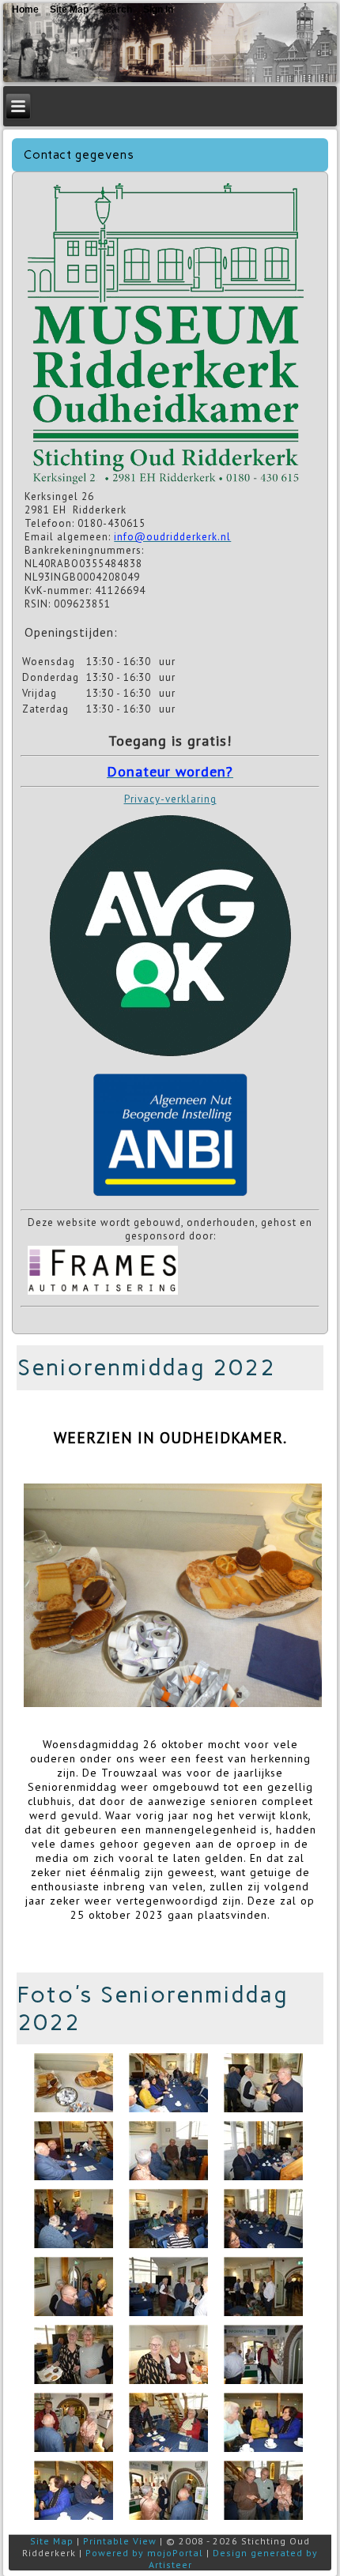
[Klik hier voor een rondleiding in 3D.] (165, 483)
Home (25, 9)
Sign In (158, 9)
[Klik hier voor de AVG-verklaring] (170, 1062)
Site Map (52, 2541)
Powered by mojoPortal (144, 2553)
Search (116, 9)
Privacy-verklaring (170, 799)
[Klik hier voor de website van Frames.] (102, 1294)
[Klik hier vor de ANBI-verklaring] (170, 1197)
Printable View (120, 2541)
